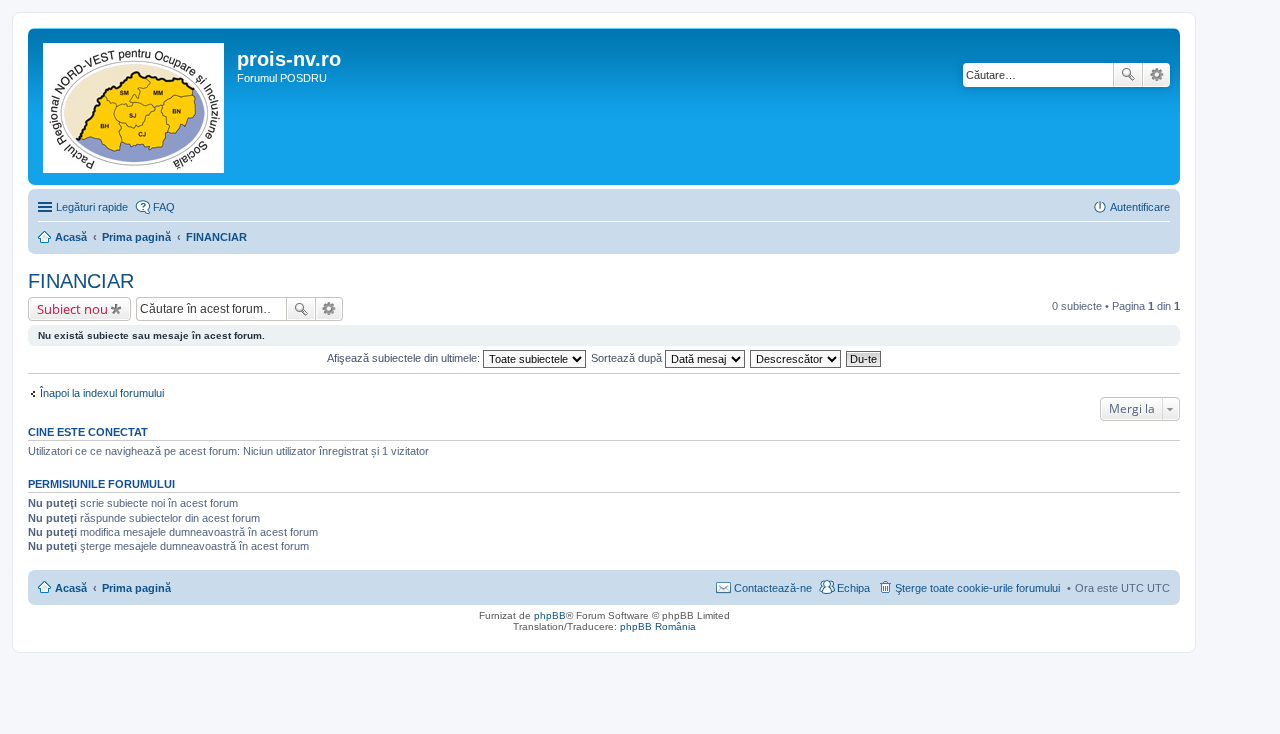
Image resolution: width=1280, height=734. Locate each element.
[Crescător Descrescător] (796, 358)
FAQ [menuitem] (164, 207)
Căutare (1128, 75)
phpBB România (658, 626)
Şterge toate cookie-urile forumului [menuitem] (977, 588)
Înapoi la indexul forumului (102, 393)
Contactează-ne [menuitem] (773, 588)
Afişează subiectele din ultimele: (405, 358)
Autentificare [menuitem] (1140, 207)
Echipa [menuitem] (853, 588)
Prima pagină (136, 588)
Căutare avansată (1156, 75)
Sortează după (628, 358)
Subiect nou (72, 309)
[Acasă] (135, 106)
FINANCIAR (81, 281)
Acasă (71, 588)
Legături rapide (92, 207)
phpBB (550, 615)
